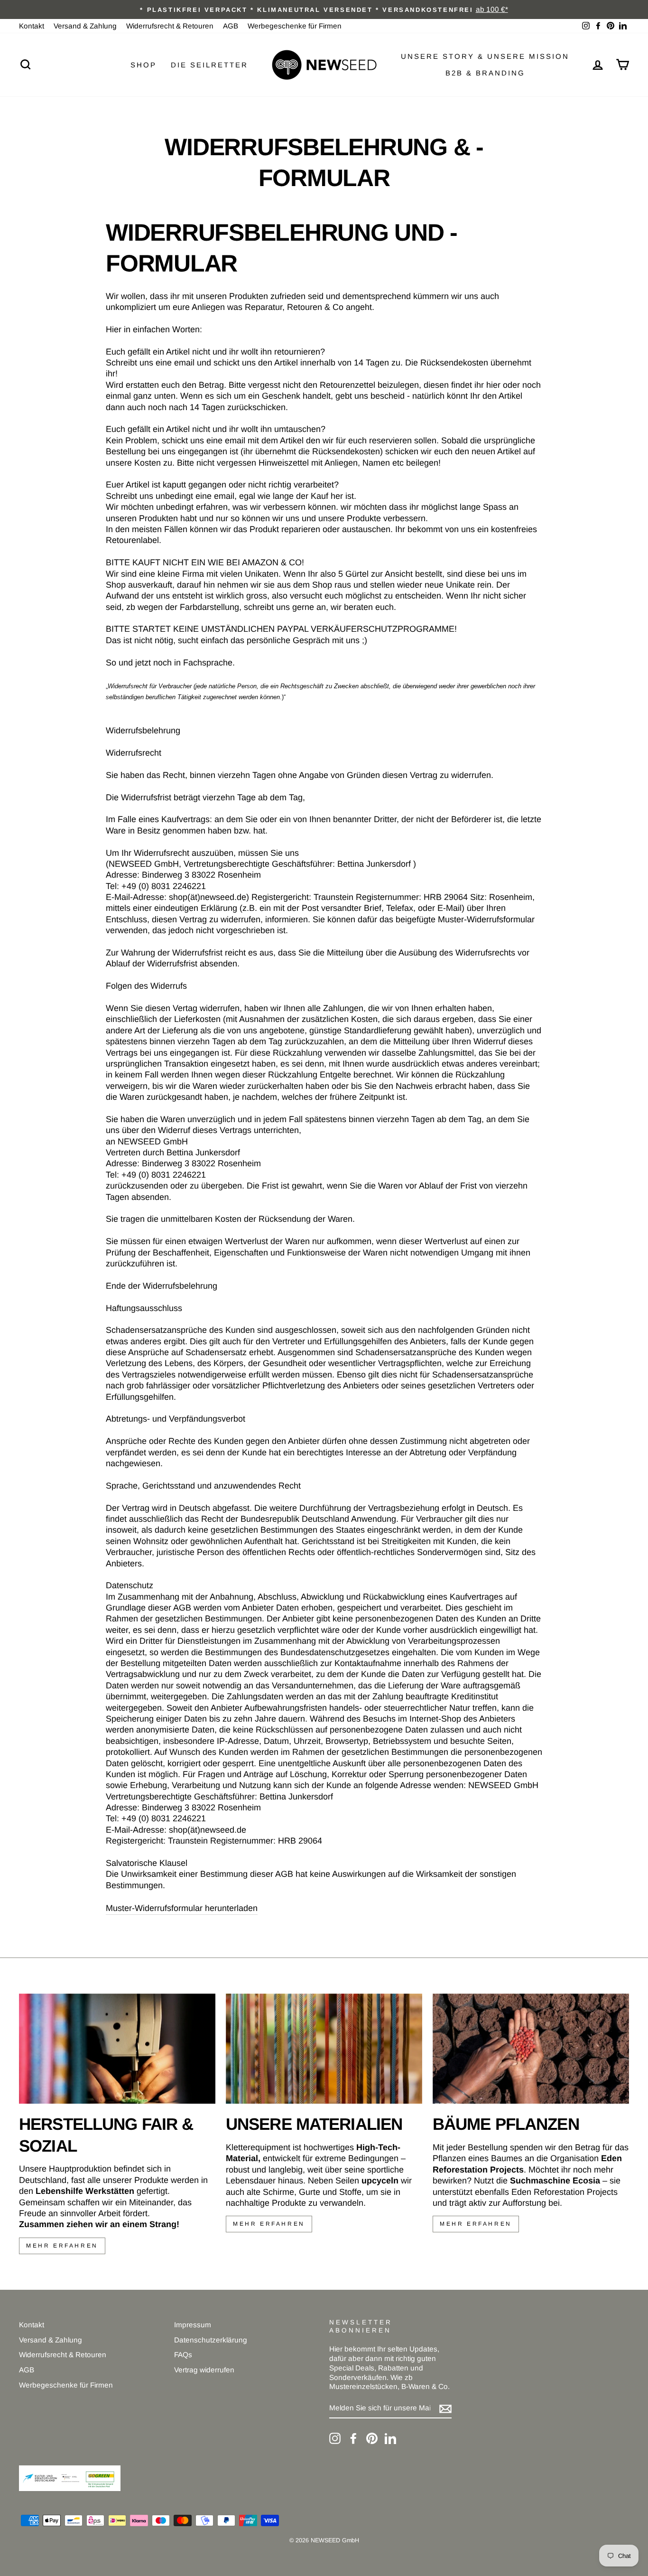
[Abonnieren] (445, 2408)
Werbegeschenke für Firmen (295, 26)
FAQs (183, 2355)
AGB (231, 26)
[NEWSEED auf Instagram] (335, 2438)
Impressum (193, 2325)
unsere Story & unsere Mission (485, 56)
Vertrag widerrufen (204, 2370)
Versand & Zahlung (85, 26)
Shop (143, 65)
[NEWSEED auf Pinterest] (372, 2438)
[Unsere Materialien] (324, 2049)
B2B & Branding (485, 73)
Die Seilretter (209, 65)
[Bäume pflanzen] (531, 2049)
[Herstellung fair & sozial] (117, 2049)
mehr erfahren (62, 2246)
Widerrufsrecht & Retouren (170, 26)
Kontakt (32, 26)
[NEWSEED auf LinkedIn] (390, 2438)
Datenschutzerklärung (211, 2340)
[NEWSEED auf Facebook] (353, 2438)
